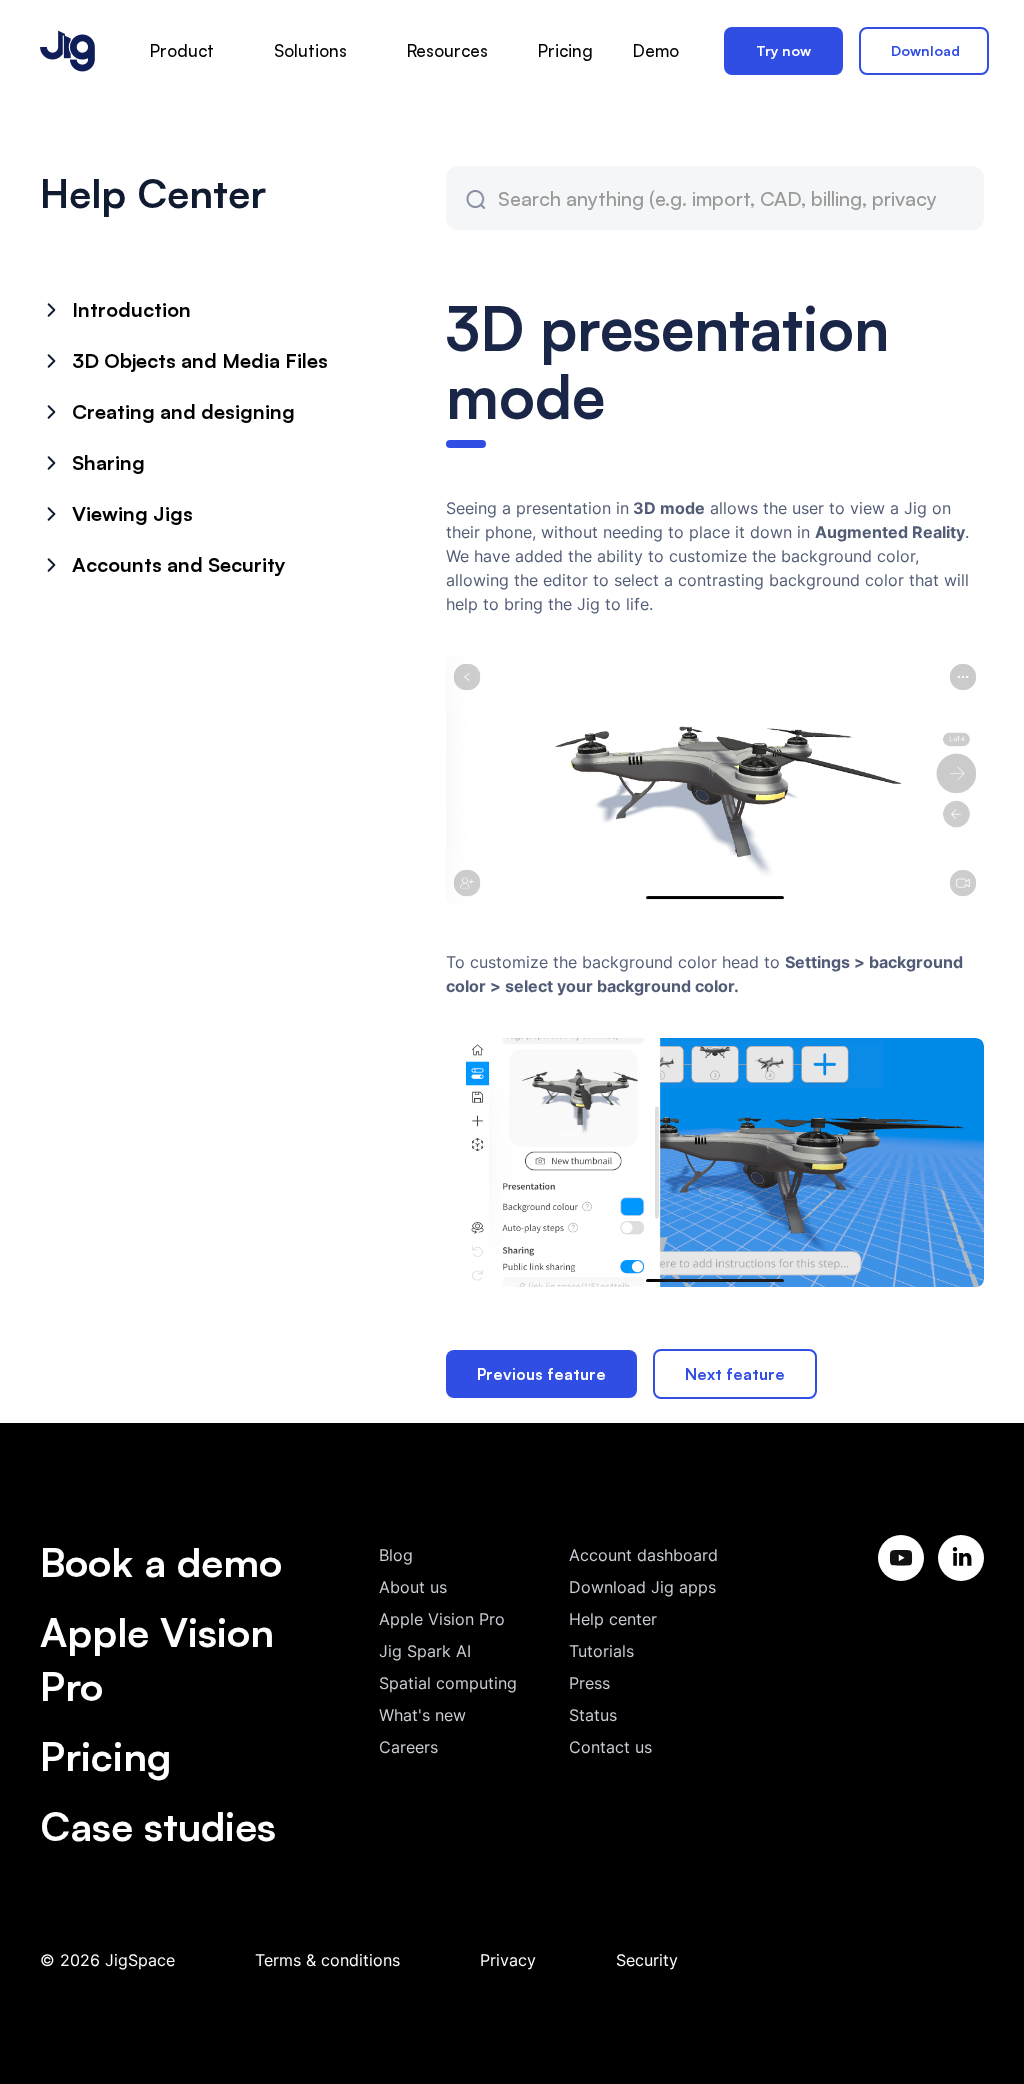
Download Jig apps (642, 1587)
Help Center (153, 193)
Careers (408, 1747)
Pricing (105, 1756)
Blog (396, 1555)
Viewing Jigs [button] (132, 513)
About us (413, 1587)
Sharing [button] (108, 462)
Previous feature (541, 1374)
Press (589, 1683)
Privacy (508, 1960)
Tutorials (601, 1651)
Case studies (158, 1826)
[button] (182, 51)
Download (925, 50)
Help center (613, 1619)
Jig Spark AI (425, 1651)
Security (647, 1960)
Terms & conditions (327, 1960)
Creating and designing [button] (183, 411)
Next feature (735, 1374)
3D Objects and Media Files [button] (200, 360)
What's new (422, 1715)
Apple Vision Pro (157, 1659)
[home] (67, 51)
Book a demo (161, 1562)
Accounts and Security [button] (179, 564)
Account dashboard (643, 1555)
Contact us (610, 1747)
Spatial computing (448, 1683)
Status (593, 1715)
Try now (783, 50)
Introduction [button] (131, 309)
